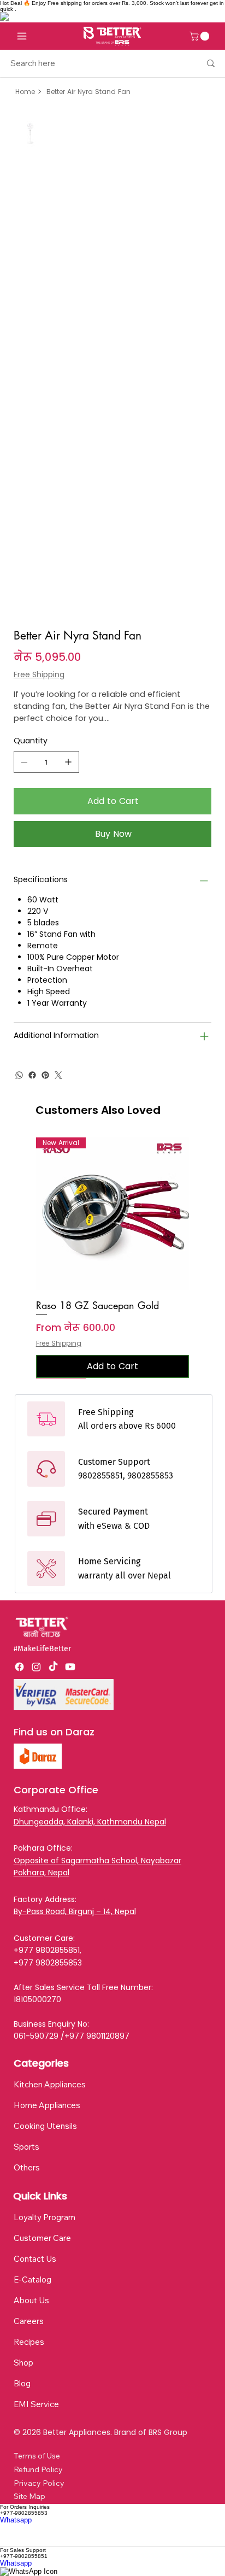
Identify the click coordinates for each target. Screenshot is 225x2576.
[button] (200, 36)
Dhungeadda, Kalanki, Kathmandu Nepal (90, 1822)
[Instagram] (36, 1667)
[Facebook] (32, 1075)
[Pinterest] (45, 1075)
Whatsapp (16, 2520)
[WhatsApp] (19, 1075)
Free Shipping (59, 1343)
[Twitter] (58, 1075)
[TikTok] (53, 1667)
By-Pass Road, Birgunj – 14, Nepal (75, 1911)
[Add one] (68, 762)
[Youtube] (70, 1667)
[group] (113, 1258)
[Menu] (22, 36)
